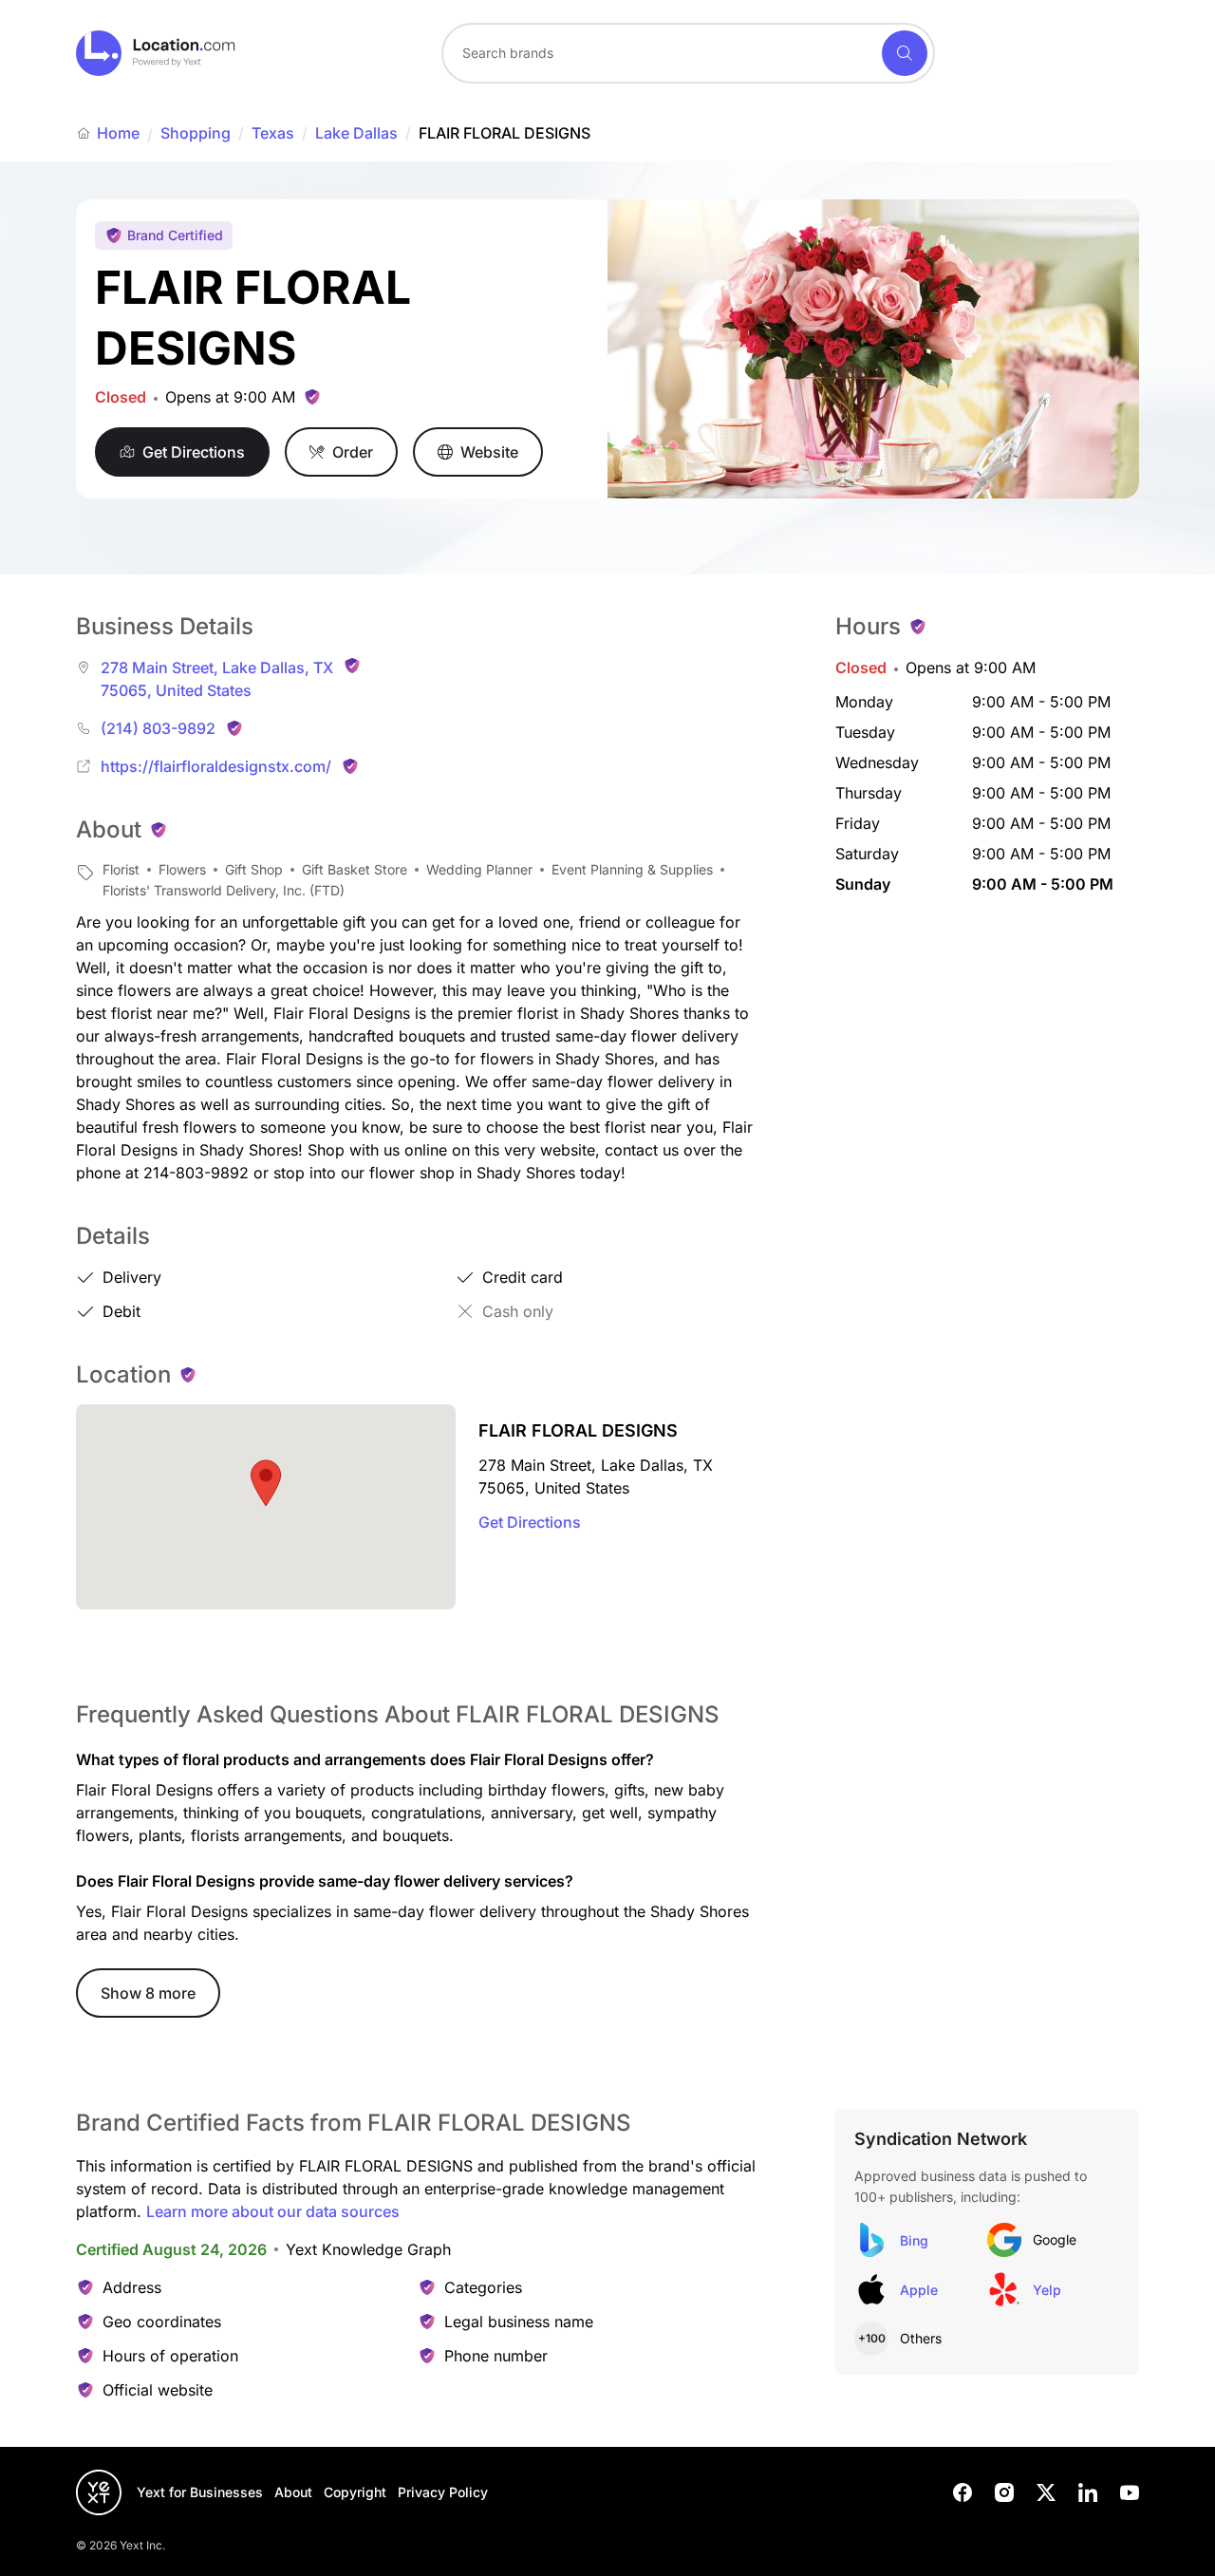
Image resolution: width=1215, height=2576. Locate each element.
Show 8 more (148, 1993)
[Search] (905, 53)
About (293, 2492)
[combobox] (688, 53)
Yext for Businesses (200, 2492)
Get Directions (530, 1522)
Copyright (355, 2492)
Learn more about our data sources (273, 2211)
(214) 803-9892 (158, 728)
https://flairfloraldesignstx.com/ (216, 766)
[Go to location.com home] (156, 53)
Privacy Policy (443, 2492)
